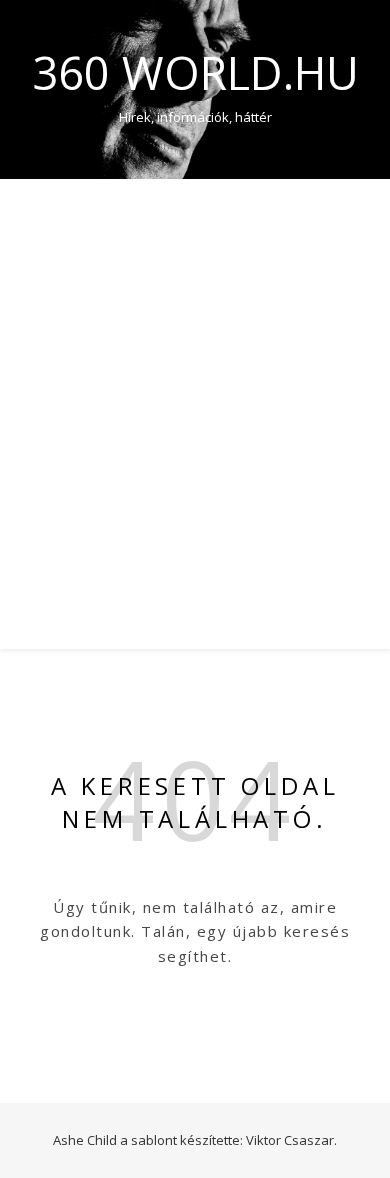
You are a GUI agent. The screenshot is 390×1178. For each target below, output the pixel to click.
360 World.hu (195, 72)
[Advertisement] (195, 384)
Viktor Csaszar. (291, 1140)
